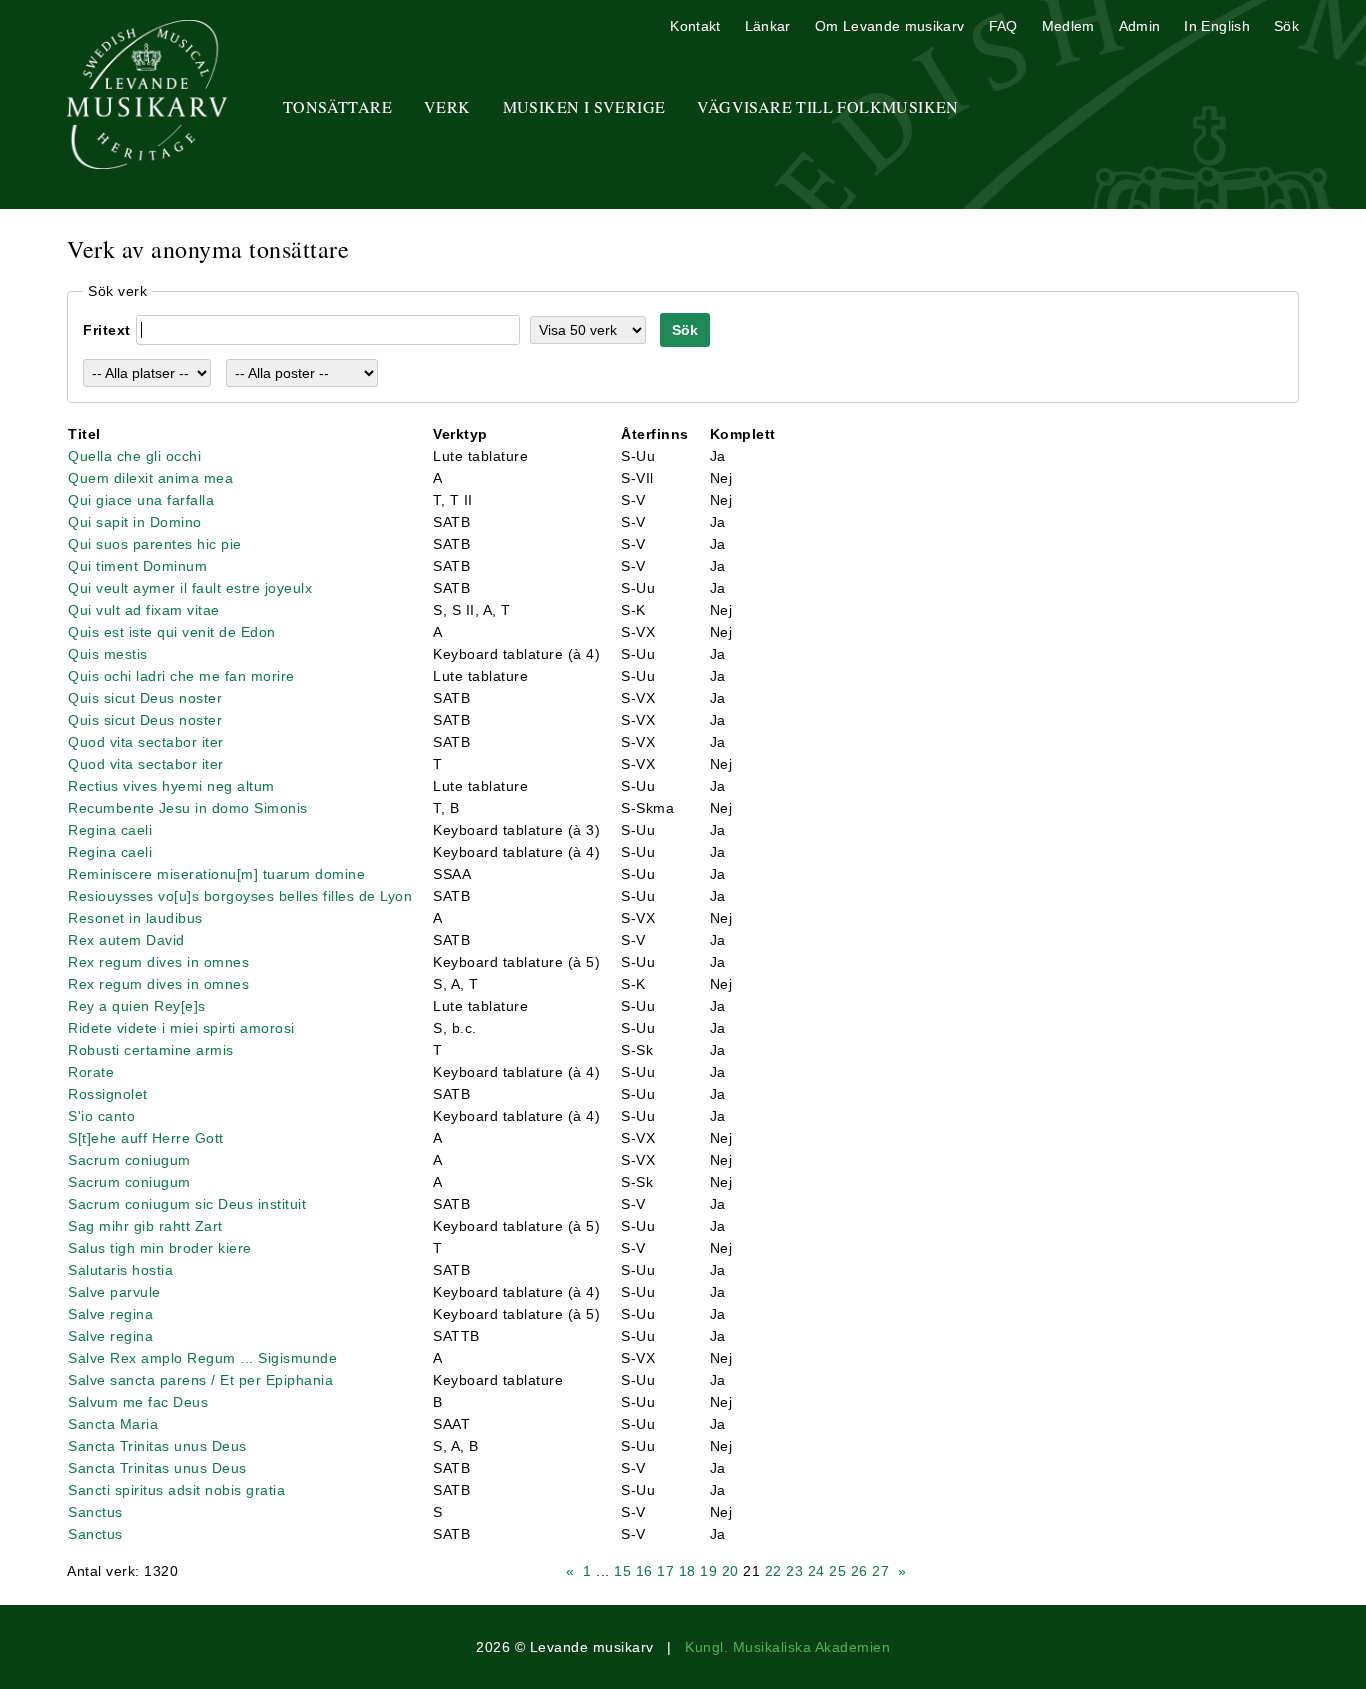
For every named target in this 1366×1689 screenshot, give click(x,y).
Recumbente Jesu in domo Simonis (188, 808)
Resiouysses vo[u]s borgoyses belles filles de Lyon (240, 896)
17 (665, 1571)
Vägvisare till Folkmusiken (827, 106)
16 (644, 1571)
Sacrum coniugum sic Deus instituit (187, 1204)
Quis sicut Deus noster (145, 698)
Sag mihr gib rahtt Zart (145, 1226)
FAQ (1003, 26)
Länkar (768, 26)
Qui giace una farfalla (141, 500)
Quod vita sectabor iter (146, 742)
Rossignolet (108, 1094)
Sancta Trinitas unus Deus (157, 1446)
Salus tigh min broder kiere (160, 1248)
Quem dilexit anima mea (150, 478)
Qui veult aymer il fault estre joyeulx (190, 588)
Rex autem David (126, 940)
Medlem (1068, 26)
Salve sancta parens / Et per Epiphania (200, 1380)
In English (1217, 26)
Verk (447, 106)
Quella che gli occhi (134, 456)
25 (837, 1571)
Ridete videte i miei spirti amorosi (181, 1028)
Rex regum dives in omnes (158, 962)
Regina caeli (110, 830)
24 (816, 1571)
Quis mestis (108, 654)
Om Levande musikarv (890, 26)
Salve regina (110, 1314)
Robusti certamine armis (151, 1050)
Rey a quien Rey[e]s (137, 1006)
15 (622, 1571)
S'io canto (101, 1116)
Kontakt (695, 26)
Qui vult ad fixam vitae (144, 610)
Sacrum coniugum (129, 1160)
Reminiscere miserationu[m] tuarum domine (216, 874)
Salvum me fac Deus (138, 1402)
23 (794, 1571)
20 (730, 1571)
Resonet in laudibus (135, 918)
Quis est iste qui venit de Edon (172, 632)
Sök (1286, 26)
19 (708, 1571)
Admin (1140, 26)
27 (880, 1571)
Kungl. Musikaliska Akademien (787, 1647)
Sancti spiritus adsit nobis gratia (176, 1490)
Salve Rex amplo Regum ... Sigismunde (202, 1358)
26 (859, 1571)
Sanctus (95, 1512)
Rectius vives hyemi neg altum (171, 786)
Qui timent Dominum (137, 566)
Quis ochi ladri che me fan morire (181, 676)
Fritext (107, 330)
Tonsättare (337, 106)
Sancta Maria (113, 1424)
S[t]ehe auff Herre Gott (146, 1138)
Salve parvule (114, 1292)
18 (687, 1571)
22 (773, 1571)
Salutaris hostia (120, 1270)
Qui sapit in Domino (135, 522)
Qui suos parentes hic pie (155, 544)
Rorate (91, 1072)
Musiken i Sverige (584, 106)
